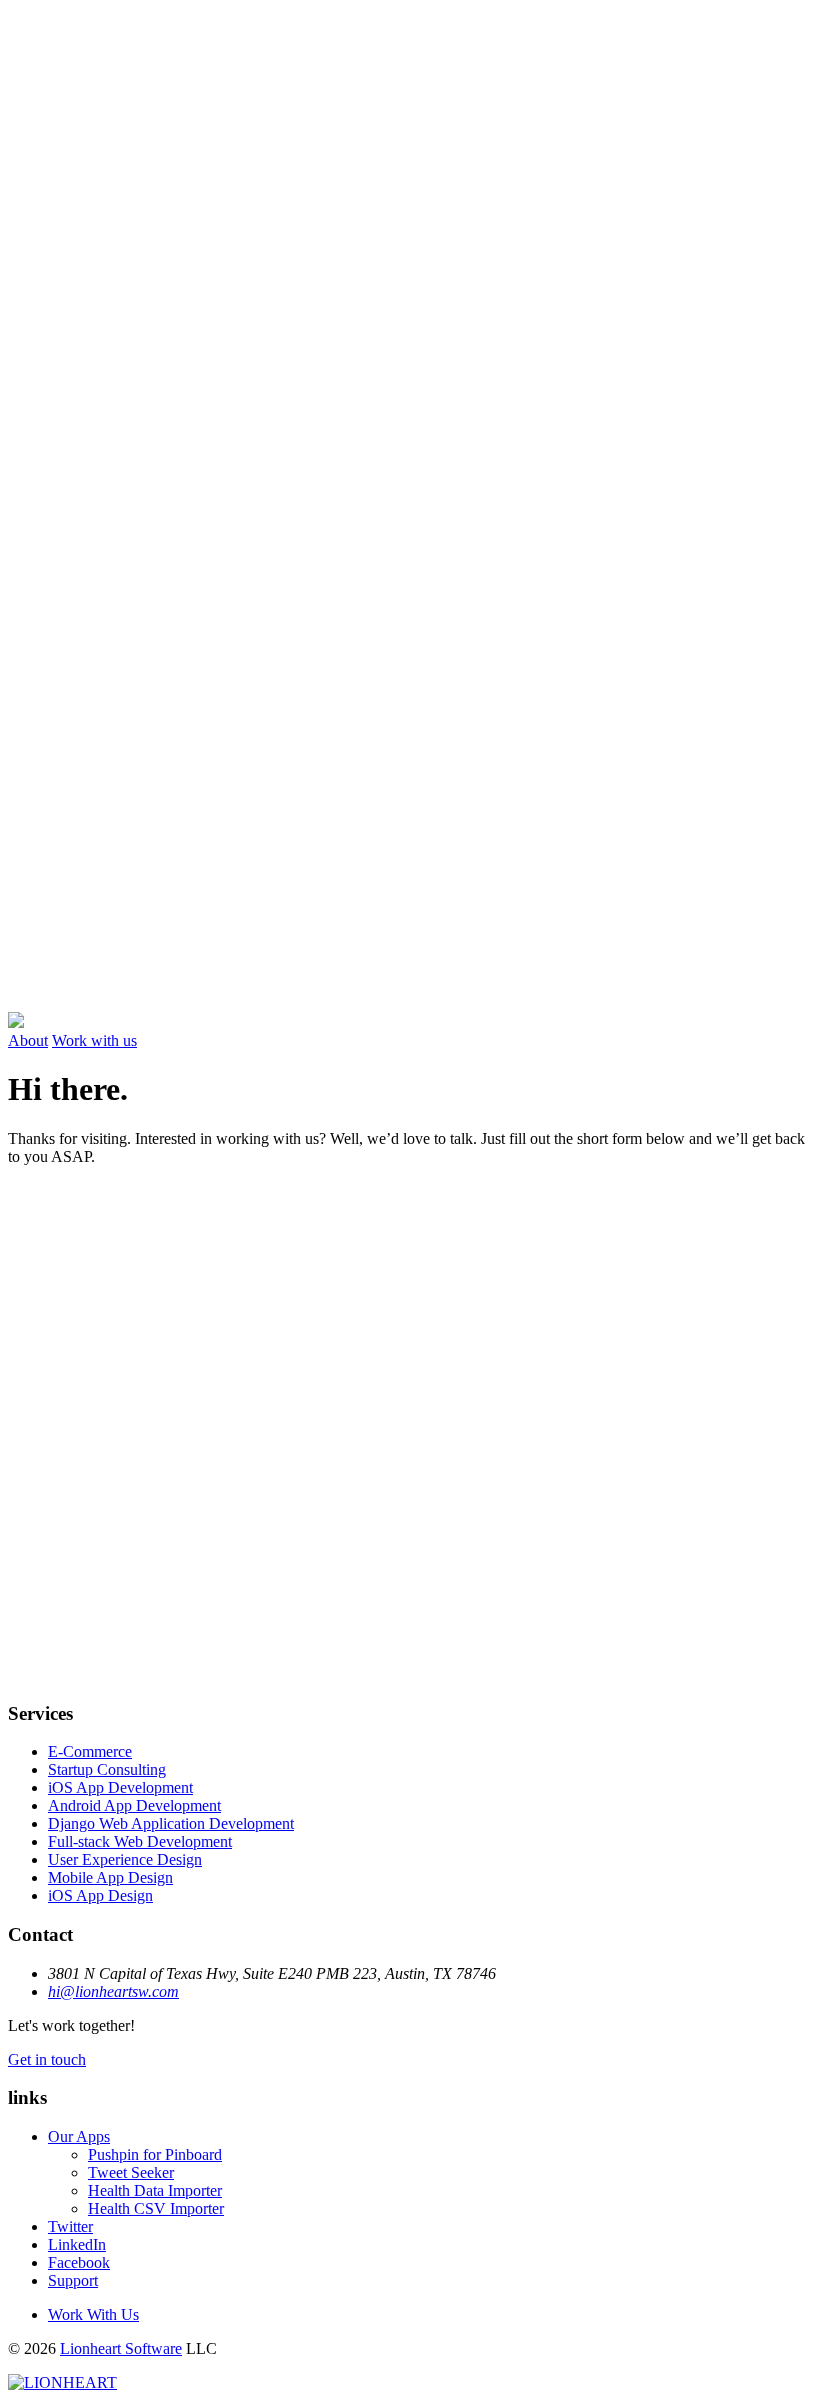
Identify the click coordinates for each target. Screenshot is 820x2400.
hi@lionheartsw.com (113, 1991)
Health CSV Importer (156, 2208)
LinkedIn (77, 2244)
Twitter (70, 2226)
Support (73, 2280)
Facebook (79, 2262)
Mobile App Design (110, 1877)
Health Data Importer (155, 2190)
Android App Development (134, 1805)
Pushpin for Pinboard (155, 2154)
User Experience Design (125, 1859)
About (28, 1040)
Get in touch (47, 2059)
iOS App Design (100, 1895)
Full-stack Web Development (140, 1841)
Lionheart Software (121, 2348)
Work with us (94, 1040)
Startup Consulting (107, 1769)
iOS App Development (120, 1787)
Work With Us (93, 2314)
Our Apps (79, 2136)
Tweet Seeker (131, 2172)
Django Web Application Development (171, 1823)
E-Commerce (90, 1751)
